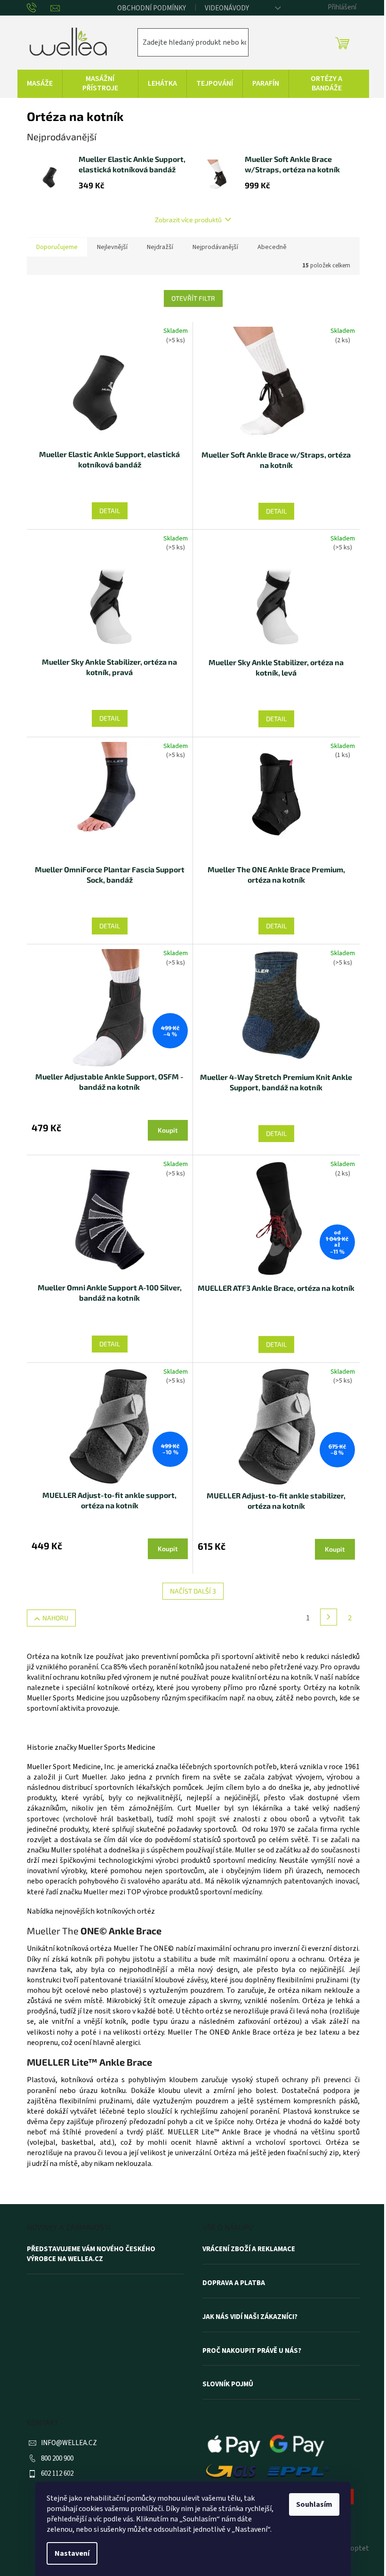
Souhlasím (314, 2504)
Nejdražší (160, 247)
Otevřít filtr (193, 298)
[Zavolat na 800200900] (39, 8)
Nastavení (72, 2553)
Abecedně (272, 247)
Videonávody (227, 8)
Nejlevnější (112, 247)
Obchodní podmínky (152, 8)
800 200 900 (57, 2459)
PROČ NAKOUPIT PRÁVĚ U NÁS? (252, 2351)
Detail (110, 511)
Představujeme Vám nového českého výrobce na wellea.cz (91, 2254)
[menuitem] (40, 84)
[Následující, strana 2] (329, 1617)
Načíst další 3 (193, 1591)
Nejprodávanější (215, 247)
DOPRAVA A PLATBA (234, 2283)
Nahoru (55, 1618)
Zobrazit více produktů (188, 220)
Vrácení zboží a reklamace (249, 2249)
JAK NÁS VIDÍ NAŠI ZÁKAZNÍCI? (250, 2317)
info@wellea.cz (69, 2443)
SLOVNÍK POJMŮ (228, 2384)
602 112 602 (57, 2474)
